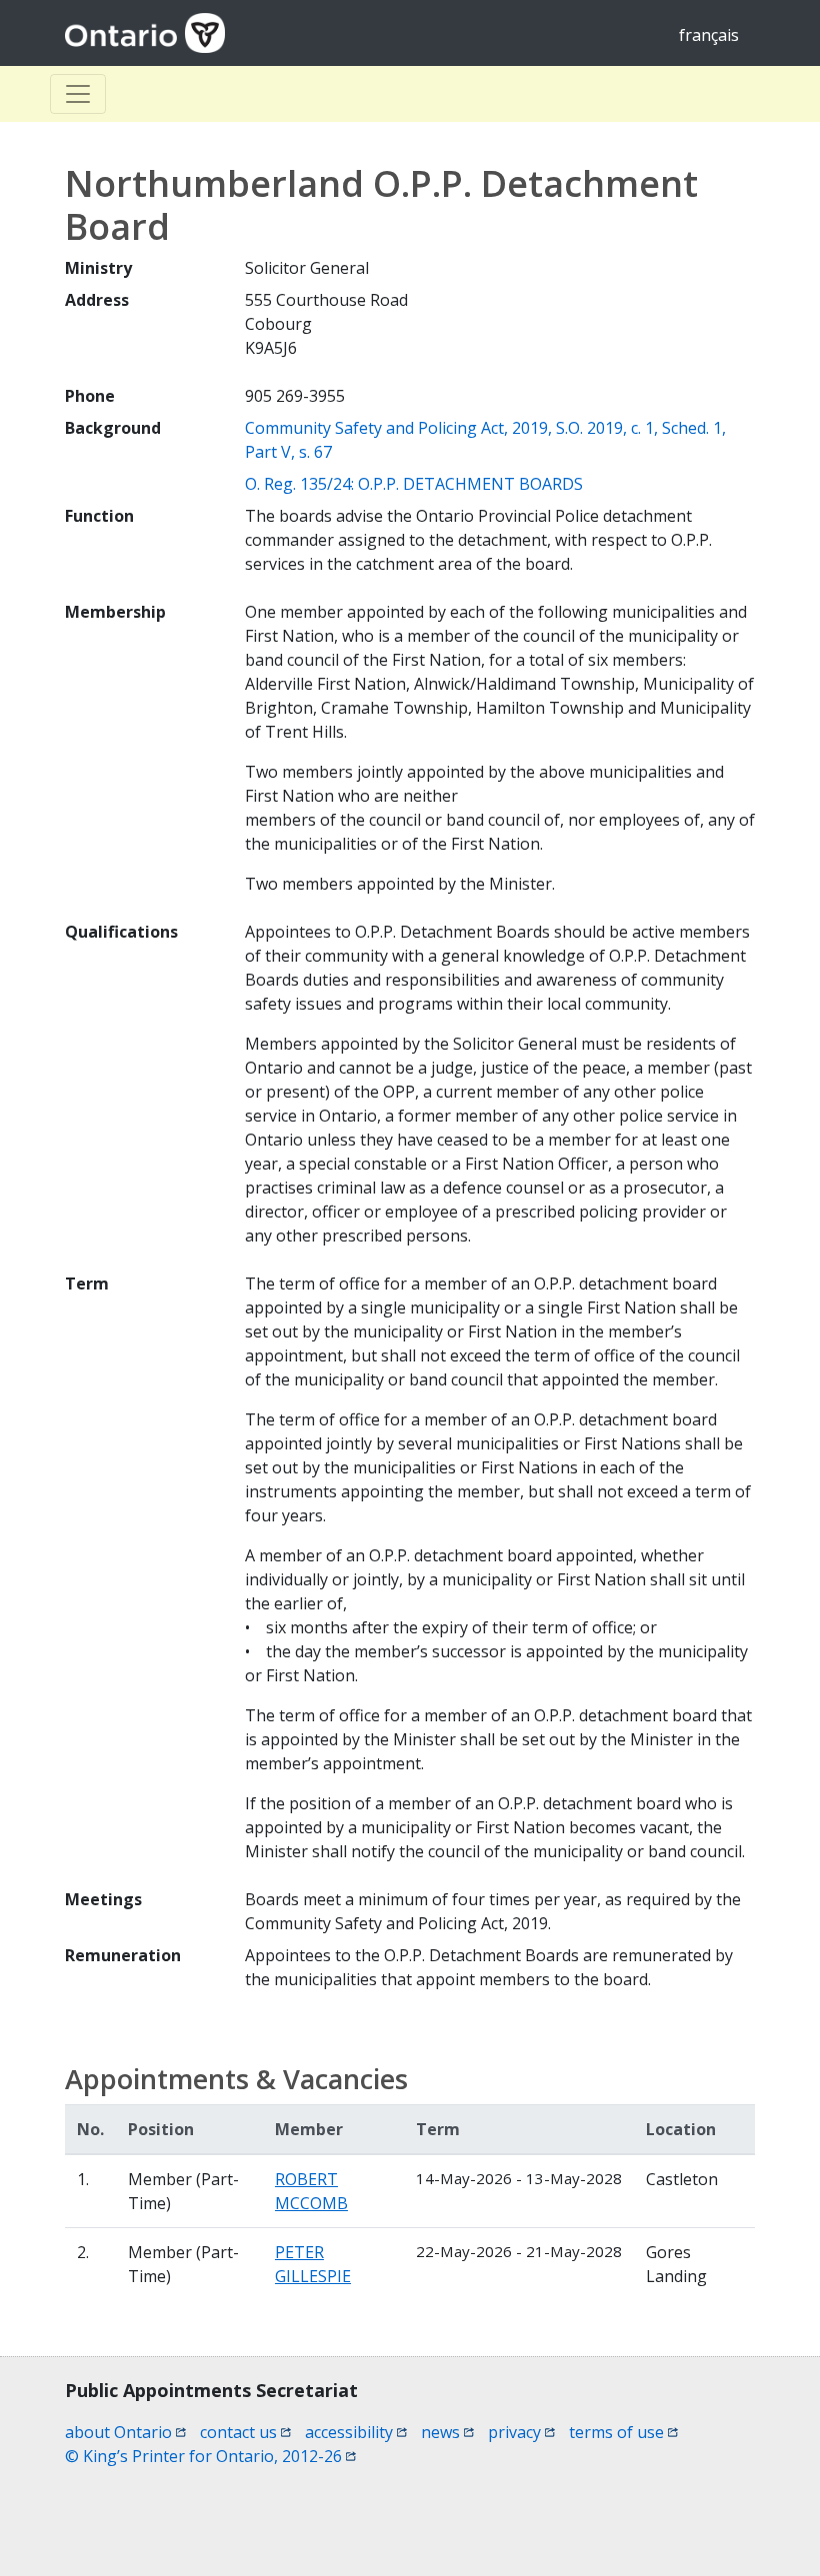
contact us (245, 2432)
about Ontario (125, 2432)
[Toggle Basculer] (78, 94)
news (447, 2432)
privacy (521, 2432)
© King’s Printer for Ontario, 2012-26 (210, 2456)
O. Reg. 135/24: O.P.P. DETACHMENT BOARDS (414, 484)
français (709, 35)
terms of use (623, 2432)
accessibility (356, 2432)
